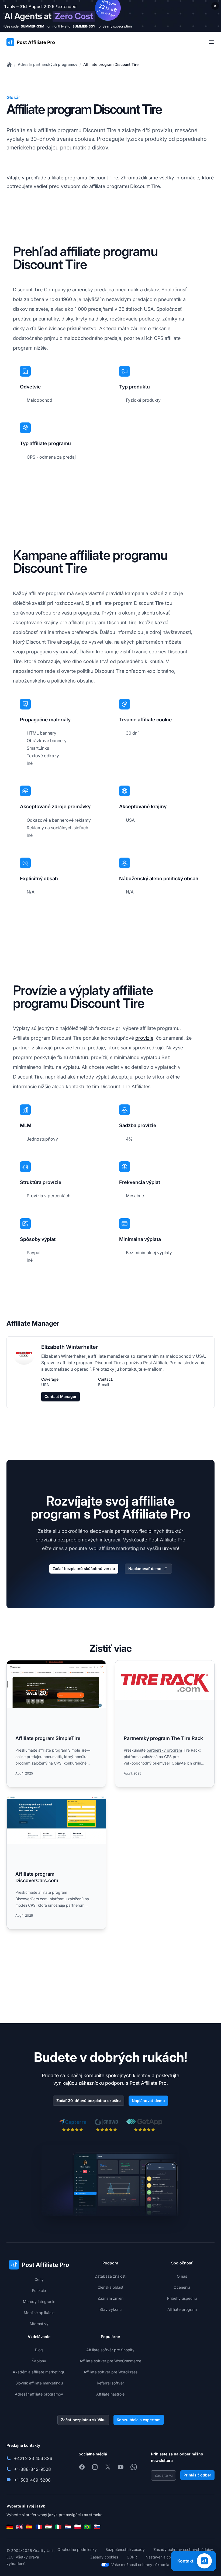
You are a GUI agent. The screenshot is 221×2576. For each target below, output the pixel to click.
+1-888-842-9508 (32, 2469)
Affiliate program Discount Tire (111, 64)
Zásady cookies (104, 2557)
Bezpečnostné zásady (125, 2549)
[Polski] (78, 2527)
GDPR (132, 2557)
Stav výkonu (110, 2309)
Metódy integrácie (39, 2302)
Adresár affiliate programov (39, 2394)
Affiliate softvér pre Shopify (110, 2350)
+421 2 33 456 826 (33, 2458)
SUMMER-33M (32, 26)
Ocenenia (182, 2287)
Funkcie (39, 2290)
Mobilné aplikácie (39, 2313)
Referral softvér (110, 2383)
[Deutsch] (10, 2527)
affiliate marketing (119, 1548)
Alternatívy (39, 2324)
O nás (182, 2276)
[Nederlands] (68, 2527)
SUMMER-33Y (84, 26)
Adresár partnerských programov (48, 64)
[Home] (9, 64)
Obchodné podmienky (77, 2549)
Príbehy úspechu (182, 2298)
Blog (39, 2350)
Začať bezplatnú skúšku (83, 2420)
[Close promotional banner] (215, 6)
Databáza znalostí (110, 2276)
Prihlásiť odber (197, 2475)
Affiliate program (182, 2309)
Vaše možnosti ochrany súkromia (140, 2565)
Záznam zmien (110, 2298)
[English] (19, 2527)
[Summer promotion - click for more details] (110, 16)
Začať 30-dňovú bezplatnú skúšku (89, 2101)
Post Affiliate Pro (160, 1363)
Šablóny (39, 2361)
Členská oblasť (110, 2287)
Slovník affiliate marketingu (39, 2383)
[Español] (29, 2527)
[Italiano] (58, 2527)
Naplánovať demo (145, 1569)
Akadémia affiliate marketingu (39, 2372)
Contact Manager (61, 1396)
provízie (144, 1038)
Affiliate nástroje (110, 2394)
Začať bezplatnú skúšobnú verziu (84, 1569)
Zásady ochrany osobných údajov (183, 2549)
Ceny (39, 2279)
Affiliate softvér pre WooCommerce (110, 2361)
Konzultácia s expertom (139, 2420)
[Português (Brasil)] (87, 2527)
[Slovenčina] (97, 2527)
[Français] (39, 2527)
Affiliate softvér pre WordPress (110, 2372)
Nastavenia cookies (163, 2557)
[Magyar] (49, 2527)
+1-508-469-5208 (32, 2480)
